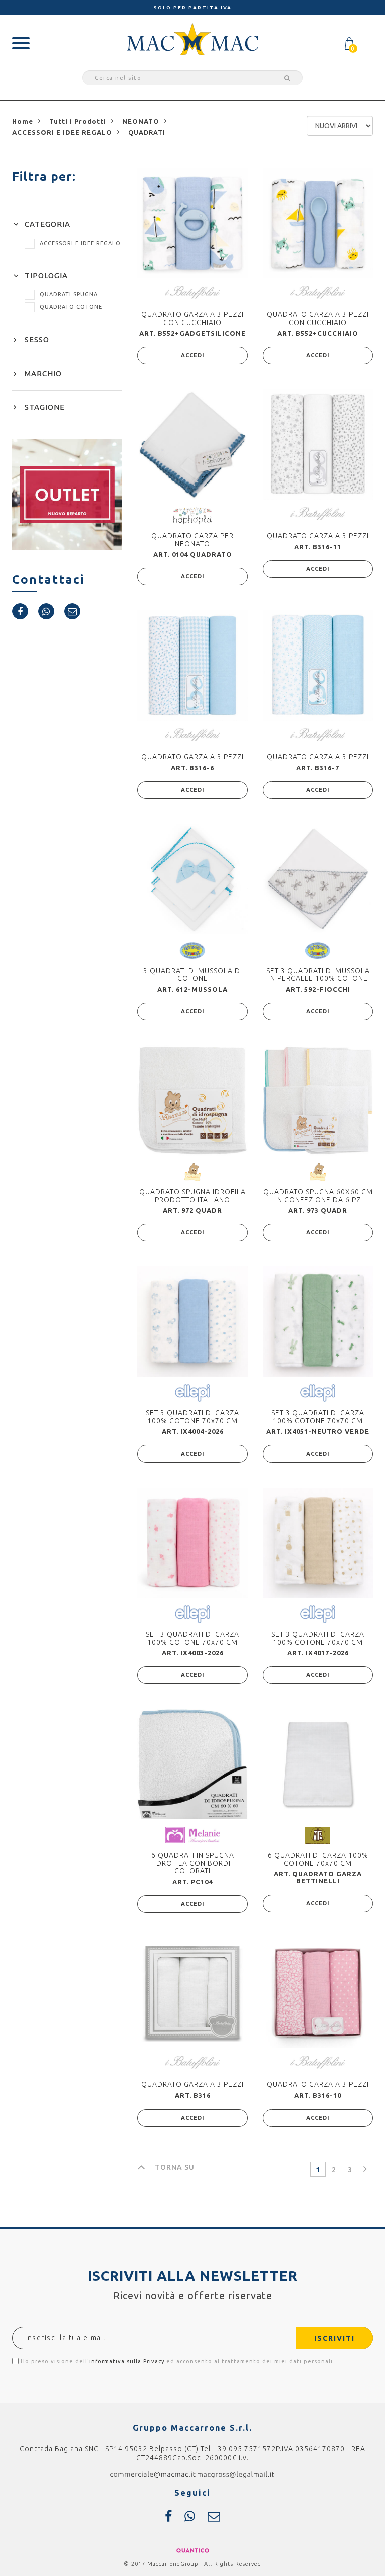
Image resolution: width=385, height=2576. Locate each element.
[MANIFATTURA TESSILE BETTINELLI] (318, 1835)
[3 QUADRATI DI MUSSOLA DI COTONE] (192, 879)
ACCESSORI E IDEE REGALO (80, 243)
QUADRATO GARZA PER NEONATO (192, 539)
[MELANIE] (192, 1834)
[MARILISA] (193, 1172)
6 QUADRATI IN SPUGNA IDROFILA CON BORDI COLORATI (193, 1863)
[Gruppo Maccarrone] (192, 38)
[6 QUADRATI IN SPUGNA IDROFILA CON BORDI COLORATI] (192, 1764)
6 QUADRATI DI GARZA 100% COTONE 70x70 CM (318, 1859)
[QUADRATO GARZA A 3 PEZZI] (318, 444)
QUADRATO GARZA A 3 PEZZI (318, 536)
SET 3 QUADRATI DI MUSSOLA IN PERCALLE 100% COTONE (318, 974)
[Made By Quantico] (193, 2550)
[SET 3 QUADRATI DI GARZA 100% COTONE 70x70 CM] (192, 1322)
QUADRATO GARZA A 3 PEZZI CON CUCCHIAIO (192, 318)
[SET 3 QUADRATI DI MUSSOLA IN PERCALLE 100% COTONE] (318, 879)
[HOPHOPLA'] (193, 516)
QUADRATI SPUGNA (69, 294)
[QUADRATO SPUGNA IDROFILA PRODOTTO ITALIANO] (192, 1100)
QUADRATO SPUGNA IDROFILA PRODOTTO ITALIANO (192, 1195)
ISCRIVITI (335, 2338)
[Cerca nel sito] (286, 78)
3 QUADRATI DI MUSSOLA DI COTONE (193, 974)
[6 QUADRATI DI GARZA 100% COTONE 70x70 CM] (318, 1764)
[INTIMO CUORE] (192, 950)
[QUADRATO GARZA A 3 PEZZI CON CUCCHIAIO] (192, 223)
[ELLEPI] (192, 1393)
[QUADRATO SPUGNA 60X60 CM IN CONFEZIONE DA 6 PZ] (318, 1100)
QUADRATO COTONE (71, 307)
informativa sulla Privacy (127, 2361)
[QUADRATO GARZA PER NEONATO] (192, 444)
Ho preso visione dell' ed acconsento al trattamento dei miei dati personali (176, 2361)
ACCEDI (193, 355)
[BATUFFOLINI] (192, 292)
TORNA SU (175, 2167)
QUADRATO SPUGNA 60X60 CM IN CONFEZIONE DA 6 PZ (318, 1195)
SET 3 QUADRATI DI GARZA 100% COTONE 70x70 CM (192, 1417)
